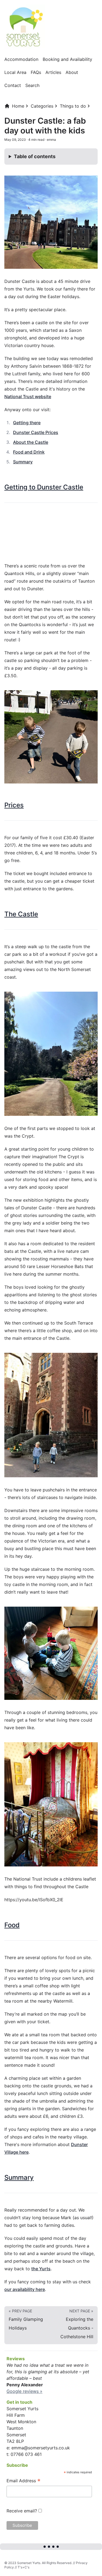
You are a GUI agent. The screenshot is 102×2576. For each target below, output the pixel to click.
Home (18, 106)
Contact (13, 85)
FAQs (36, 72)
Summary (23, 462)
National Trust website (28, 396)
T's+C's (24, 2567)
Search (32, 85)
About (72, 72)
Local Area (15, 72)
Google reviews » (24, 2391)
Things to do (73, 106)
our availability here (25, 2289)
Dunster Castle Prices (36, 432)
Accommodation (21, 59)
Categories (42, 106)
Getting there (27, 423)
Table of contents (35, 156)
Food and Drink (29, 452)
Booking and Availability (67, 59)
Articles (53, 72)
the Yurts (41, 2269)
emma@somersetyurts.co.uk (41, 2448)
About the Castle (31, 442)
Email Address (24, 2481)
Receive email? (22, 2511)
